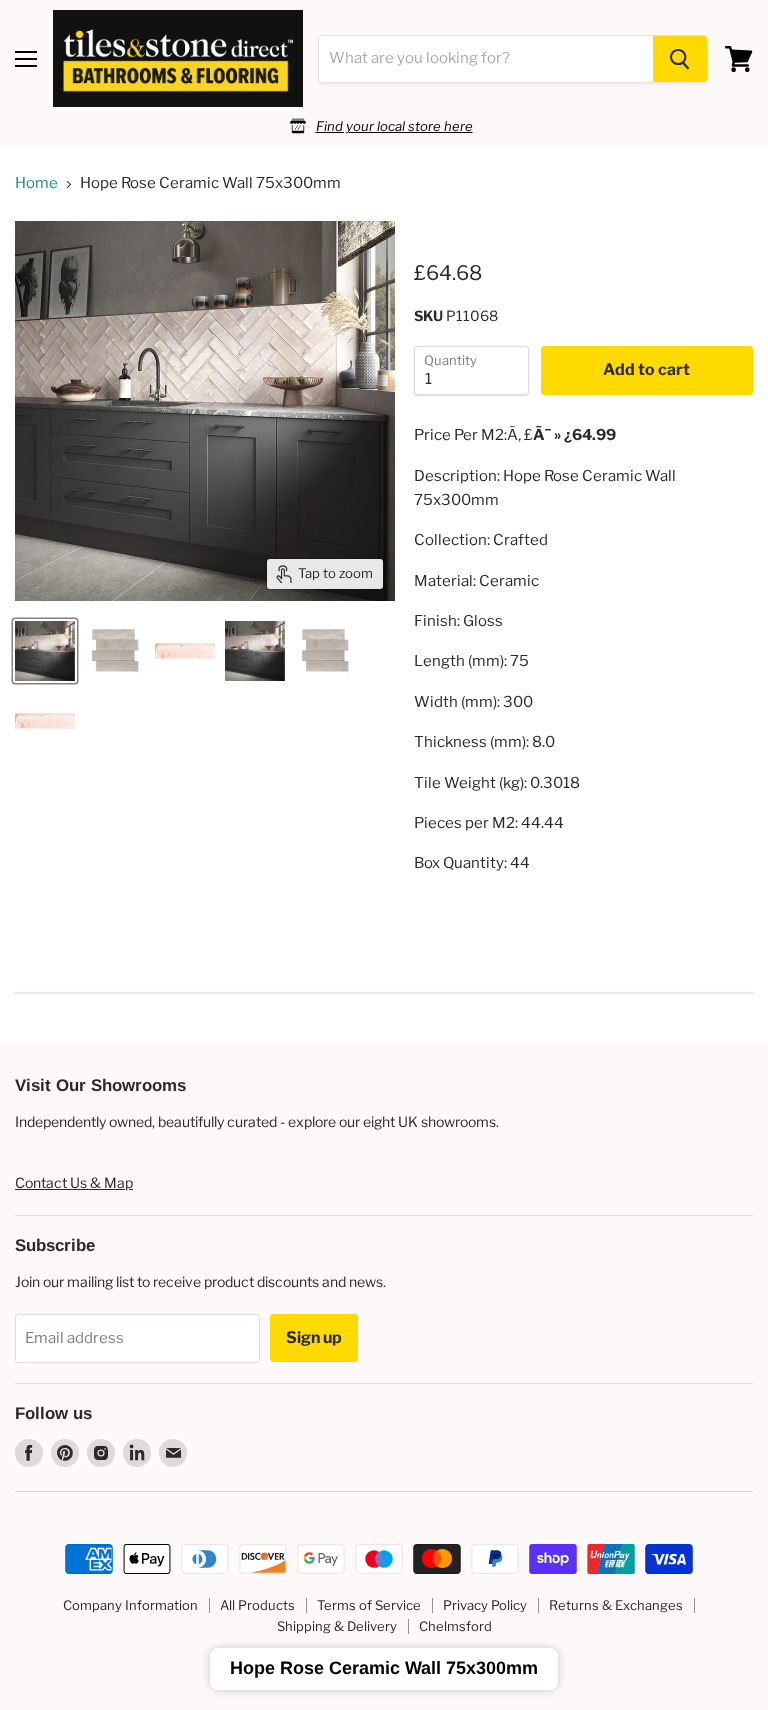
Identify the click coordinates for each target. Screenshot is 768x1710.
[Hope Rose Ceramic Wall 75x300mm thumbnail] (45, 651)
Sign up (314, 1337)
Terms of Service (369, 1605)
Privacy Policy (485, 1605)
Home (36, 183)
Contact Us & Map (74, 1182)
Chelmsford (455, 1626)
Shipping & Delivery (337, 1626)
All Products (257, 1605)
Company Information (130, 1605)
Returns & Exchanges (616, 1605)
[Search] (680, 59)
